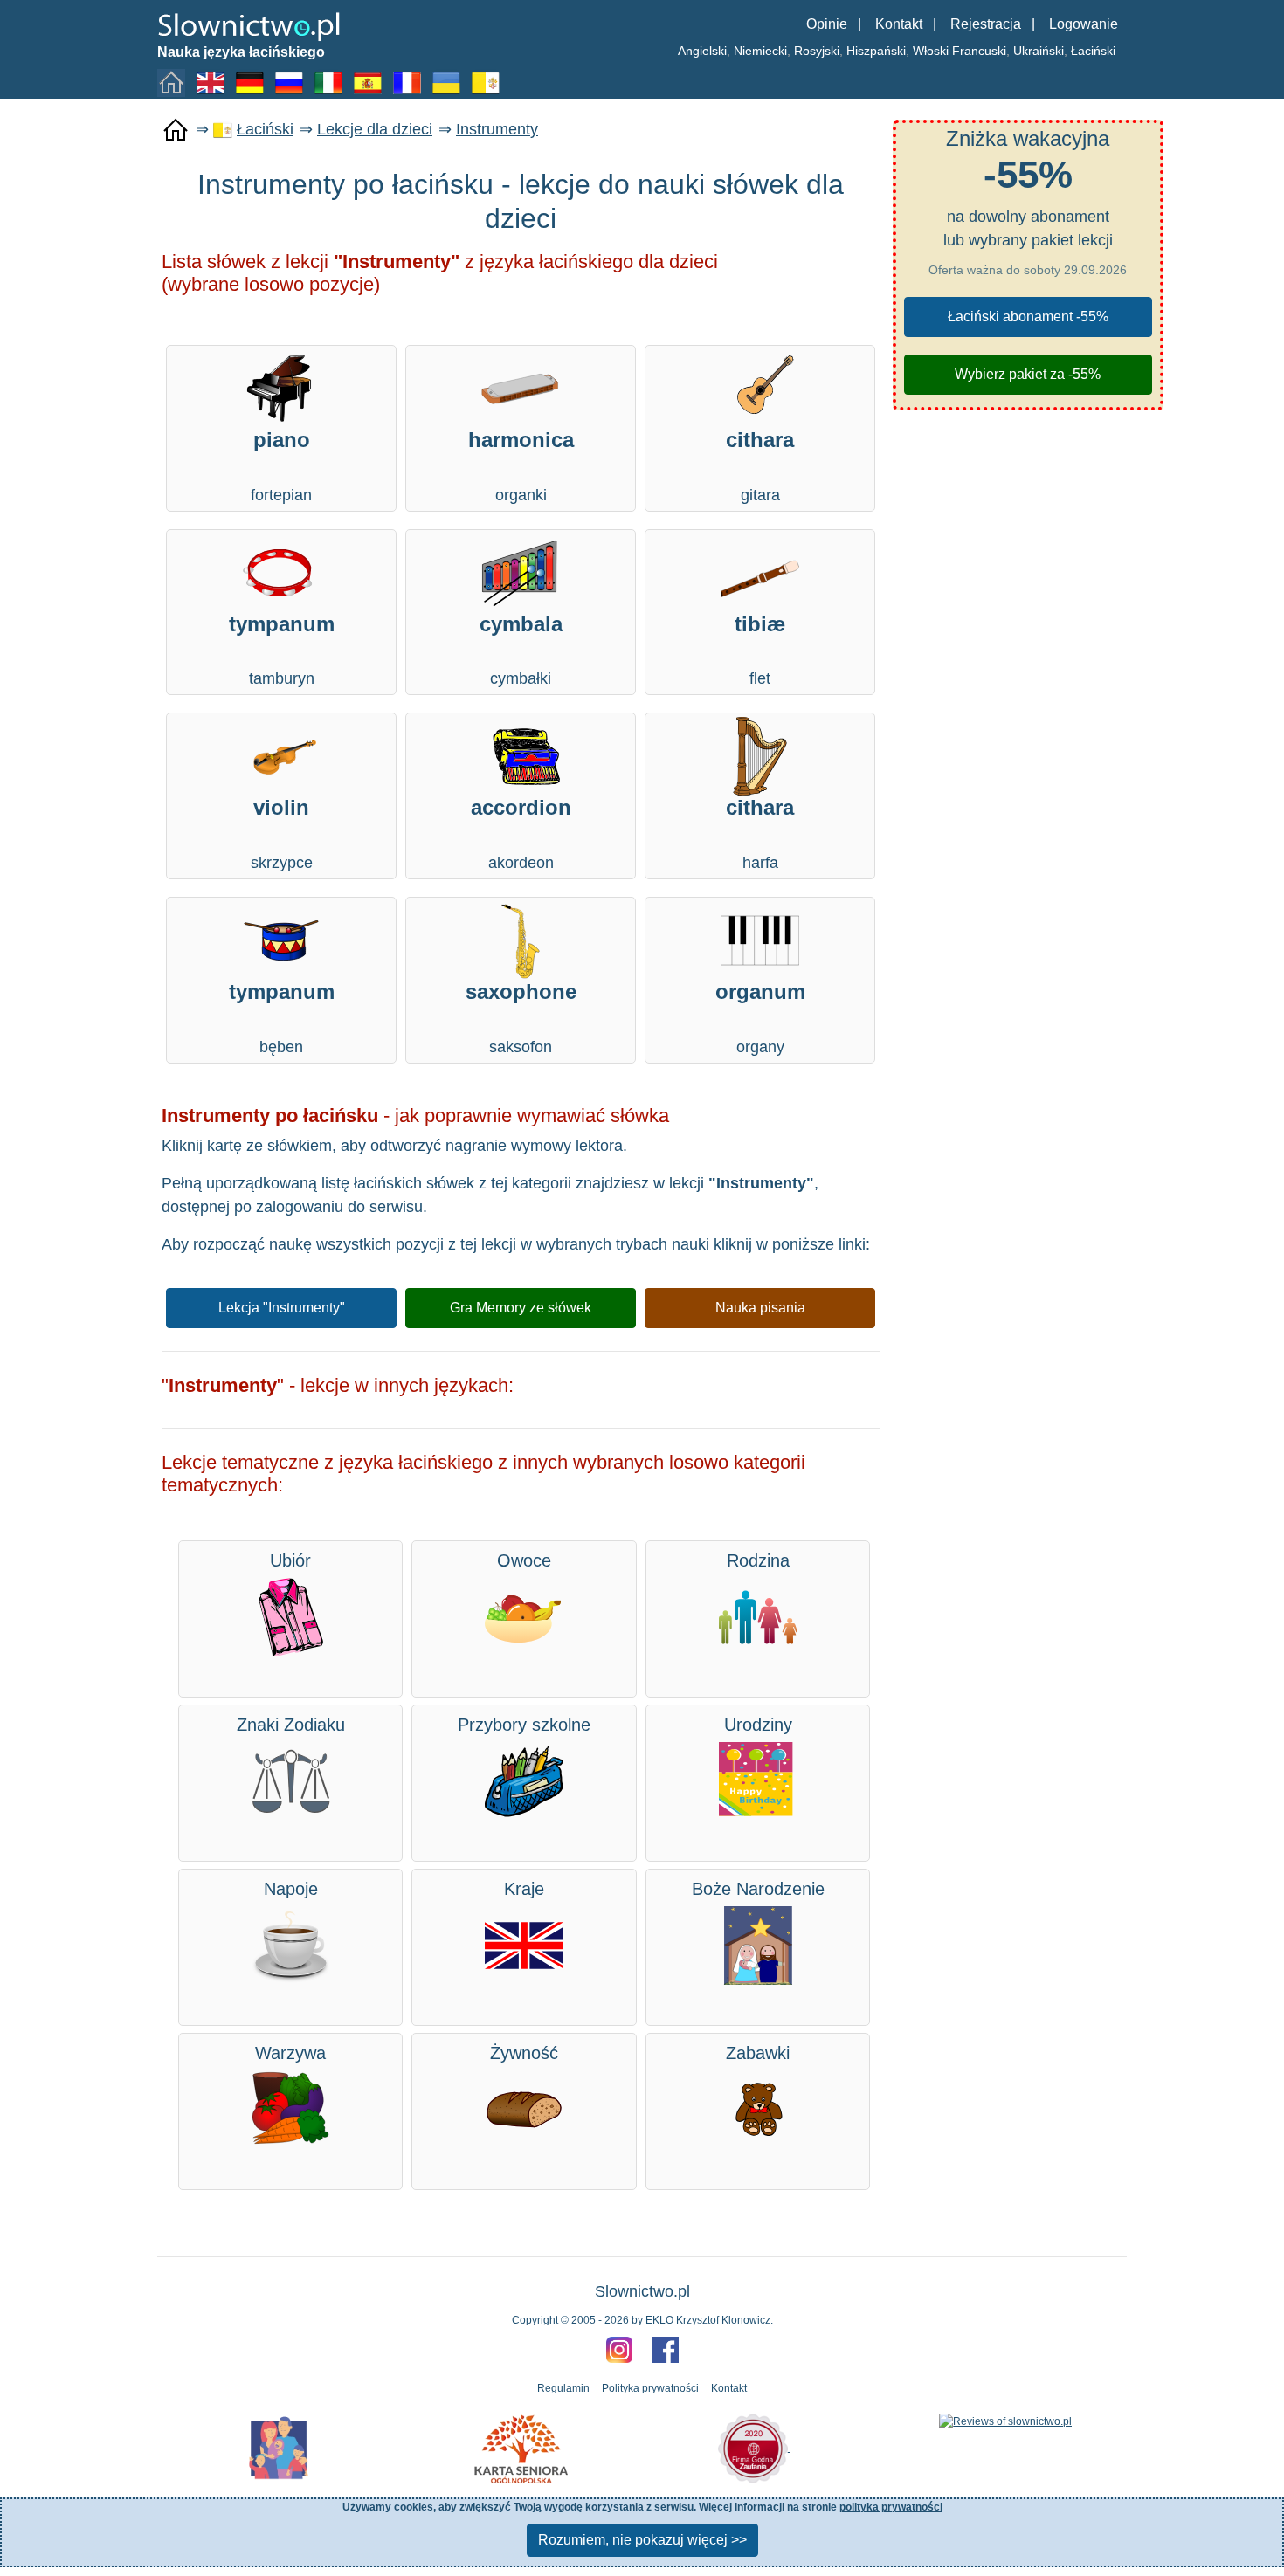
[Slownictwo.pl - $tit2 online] (249, 25)
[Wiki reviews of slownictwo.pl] (1005, 2421)
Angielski (702, 51)
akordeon (521, 833)
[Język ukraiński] (450, 82)
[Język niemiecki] (253, 82)
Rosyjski (817, 51)
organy (760, 1018)
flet (760, 650)
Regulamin (563, 2388)
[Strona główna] (175, 82)
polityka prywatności (891, 2507)
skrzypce (282, 833)
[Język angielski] (214, 82)
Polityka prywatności (650, 2388)
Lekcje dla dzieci (375, 129)
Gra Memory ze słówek (521, 1308)
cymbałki (521, 650)
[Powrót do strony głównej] (176, 130)
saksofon (521, 1018)
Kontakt (899, 24)
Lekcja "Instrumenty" (282, 1308)
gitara (760, 466)
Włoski (931, 51)
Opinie (827, 24)
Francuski (979, 51)
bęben (282, 1018)
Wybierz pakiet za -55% (1028, 374)
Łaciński (1093, 51)
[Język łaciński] (489, 82)
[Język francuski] (411, 82)
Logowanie (1084, 24)
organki (521, 466)
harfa (760, 833)
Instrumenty (497, 129)
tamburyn (282, 650)
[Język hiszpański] (371, 82)
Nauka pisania (760, 1308)
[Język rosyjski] (293, 82)
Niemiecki (760, 51)
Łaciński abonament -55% (1028, 317)
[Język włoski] (332, 82)
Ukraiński (1039, 51)
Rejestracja (986, 24)
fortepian (281, 466)
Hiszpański (876, 51)
